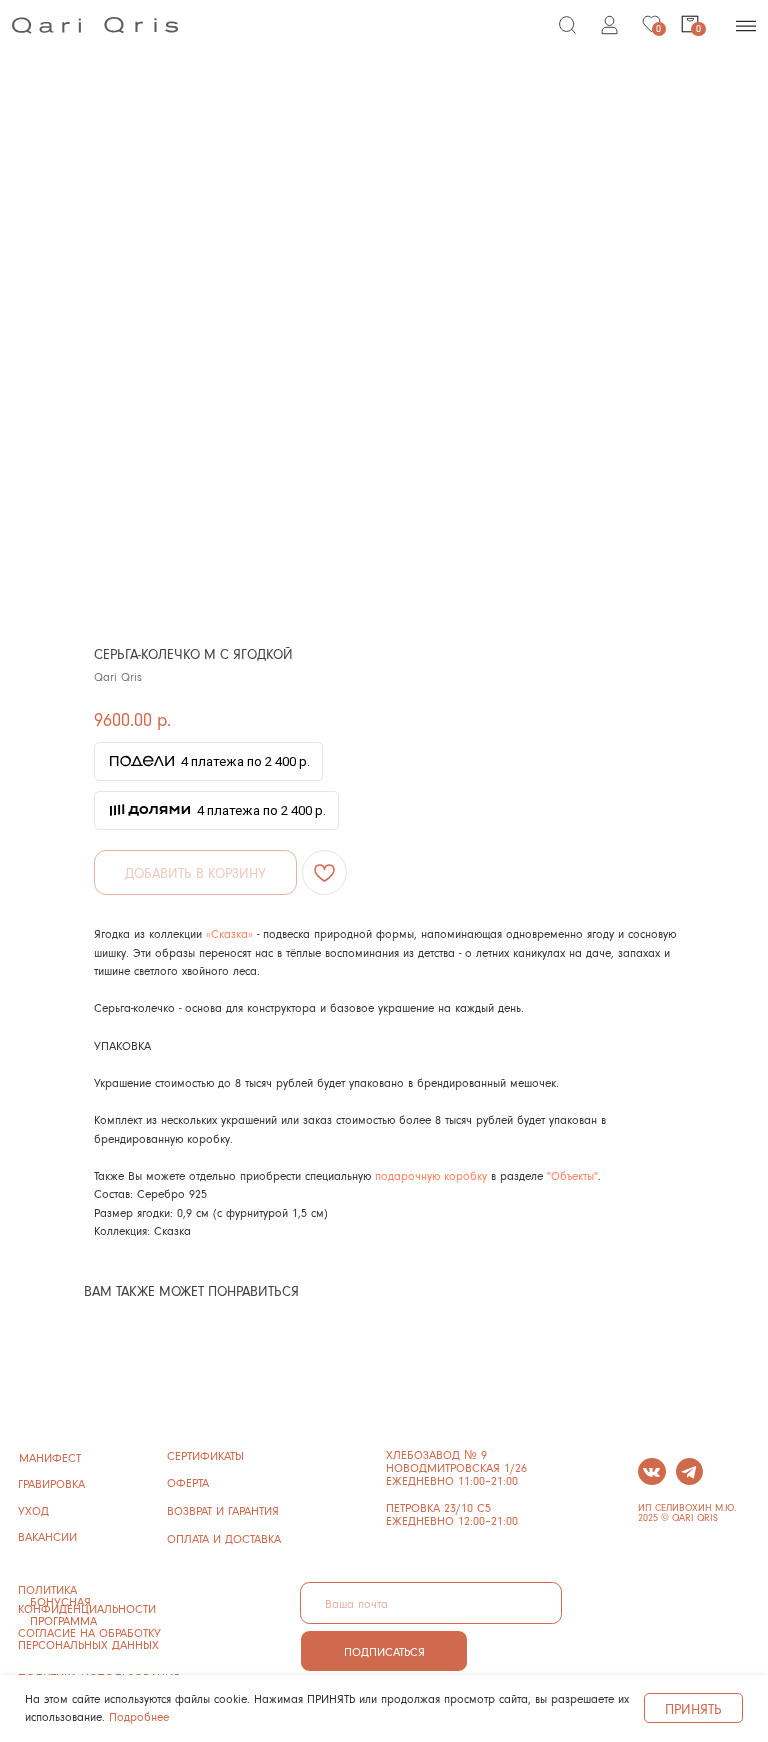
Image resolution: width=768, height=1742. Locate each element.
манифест (50, 1457)
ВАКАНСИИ (47, 1536)
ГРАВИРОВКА (51, 1483)
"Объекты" (572, 1175)
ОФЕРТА (188, 1482)
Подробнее (139, 1716)
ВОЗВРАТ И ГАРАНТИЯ (223, 1510)
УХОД (33, 1510)
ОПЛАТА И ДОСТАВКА (224, 1538)
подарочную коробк (428, 1175)
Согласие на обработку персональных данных (89, 1638)
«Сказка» (229, 933)
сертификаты (205, 1455)
